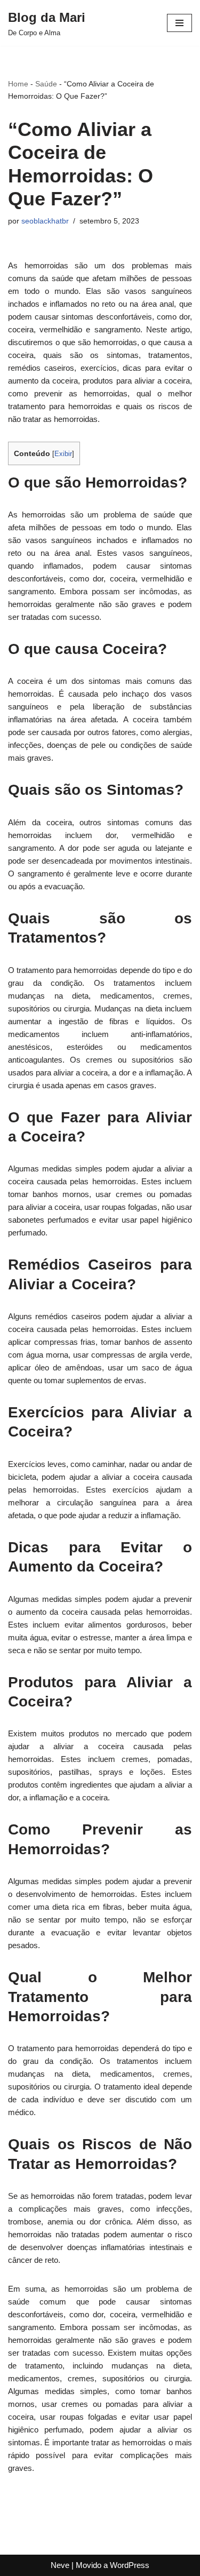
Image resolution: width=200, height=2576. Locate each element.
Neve (60, 2565)
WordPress (130, 2565)
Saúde (46, 84)
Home (18, 84)
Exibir (63, 454)
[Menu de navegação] (179, 23)
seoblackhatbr (45, 221)
